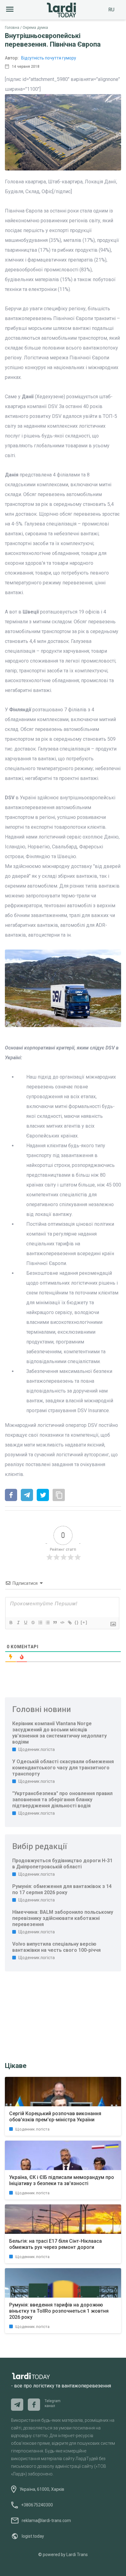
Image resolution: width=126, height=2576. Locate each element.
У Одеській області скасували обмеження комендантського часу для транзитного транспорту (63, 1768)
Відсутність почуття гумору (49, 58)
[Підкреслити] (25, 1622)
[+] (84, 1622)
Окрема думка (35, 28)
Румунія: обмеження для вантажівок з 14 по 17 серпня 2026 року (62, 1889)
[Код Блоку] (62, 1622)
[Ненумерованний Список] (47, 1622)
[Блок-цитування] (55, 1622)
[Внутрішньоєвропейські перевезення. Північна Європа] (11, 1496)
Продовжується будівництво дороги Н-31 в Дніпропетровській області (62, 1864)
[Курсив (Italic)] (18, 1622)
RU (111, 10)
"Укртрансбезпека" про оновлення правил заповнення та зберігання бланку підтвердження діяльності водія (62, 1800)
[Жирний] (11, 1622)
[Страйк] (33, 1622)
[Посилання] (69, 1622)
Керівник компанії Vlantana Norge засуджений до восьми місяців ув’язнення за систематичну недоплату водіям (59, 1733)
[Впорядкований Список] (40, 1622)
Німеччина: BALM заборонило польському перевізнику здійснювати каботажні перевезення (63, 1918)
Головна (12, 28)
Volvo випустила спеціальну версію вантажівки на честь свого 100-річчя (56, 1947)
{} (77, 1622)
